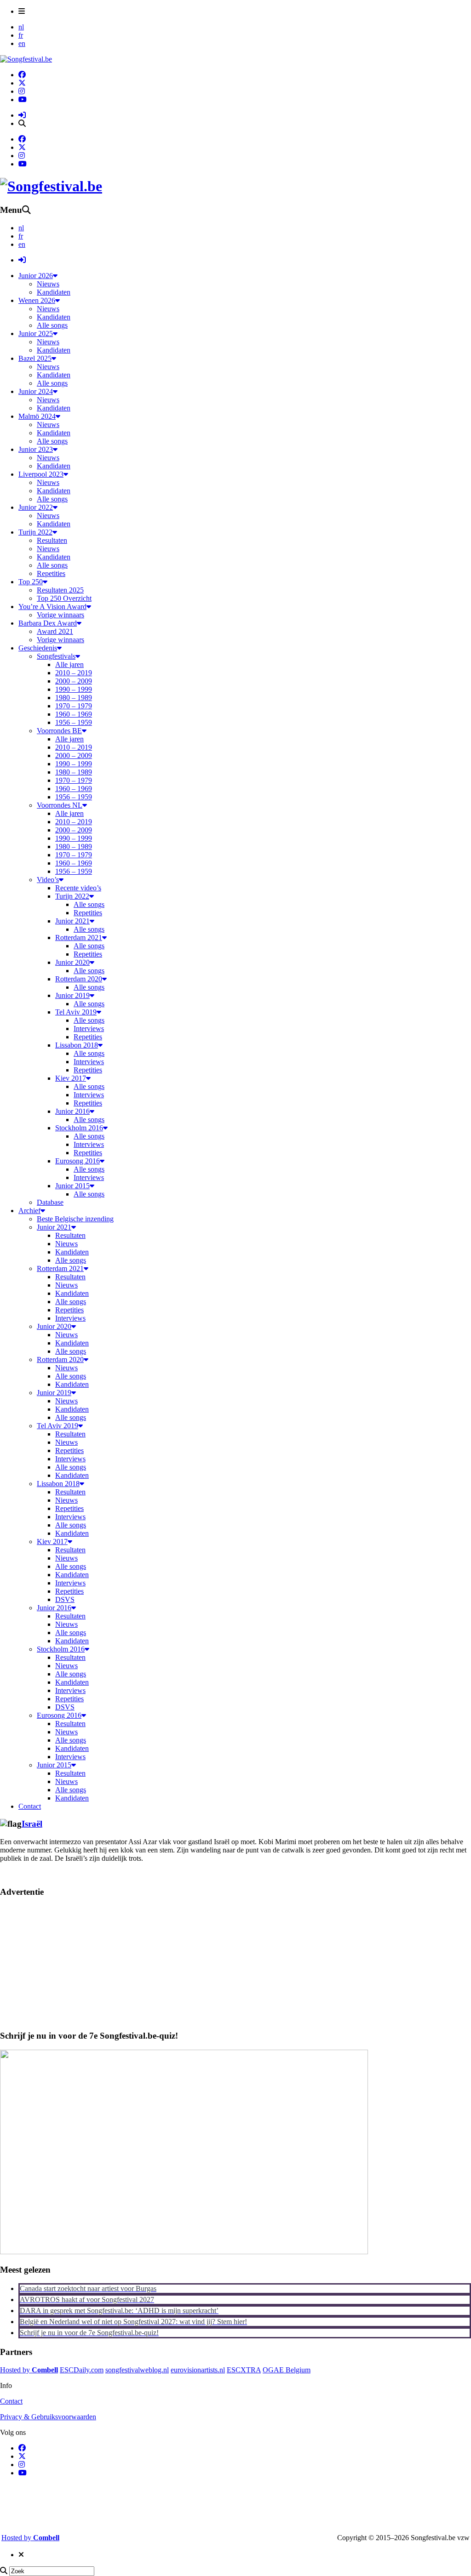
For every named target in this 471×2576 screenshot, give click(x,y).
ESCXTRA (244, 2370)
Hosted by (29, 2370)
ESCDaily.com (82, 2370)
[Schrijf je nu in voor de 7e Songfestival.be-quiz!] (184, 2252)
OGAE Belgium (287, 2370)
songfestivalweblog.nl (137, 2370)
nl (21, 27)
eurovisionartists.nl (198, 2370)
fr (21, 35)
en (22, 43)
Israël (32, 1824)
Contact (11, 2401)
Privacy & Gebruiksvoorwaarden (48, 2417)
